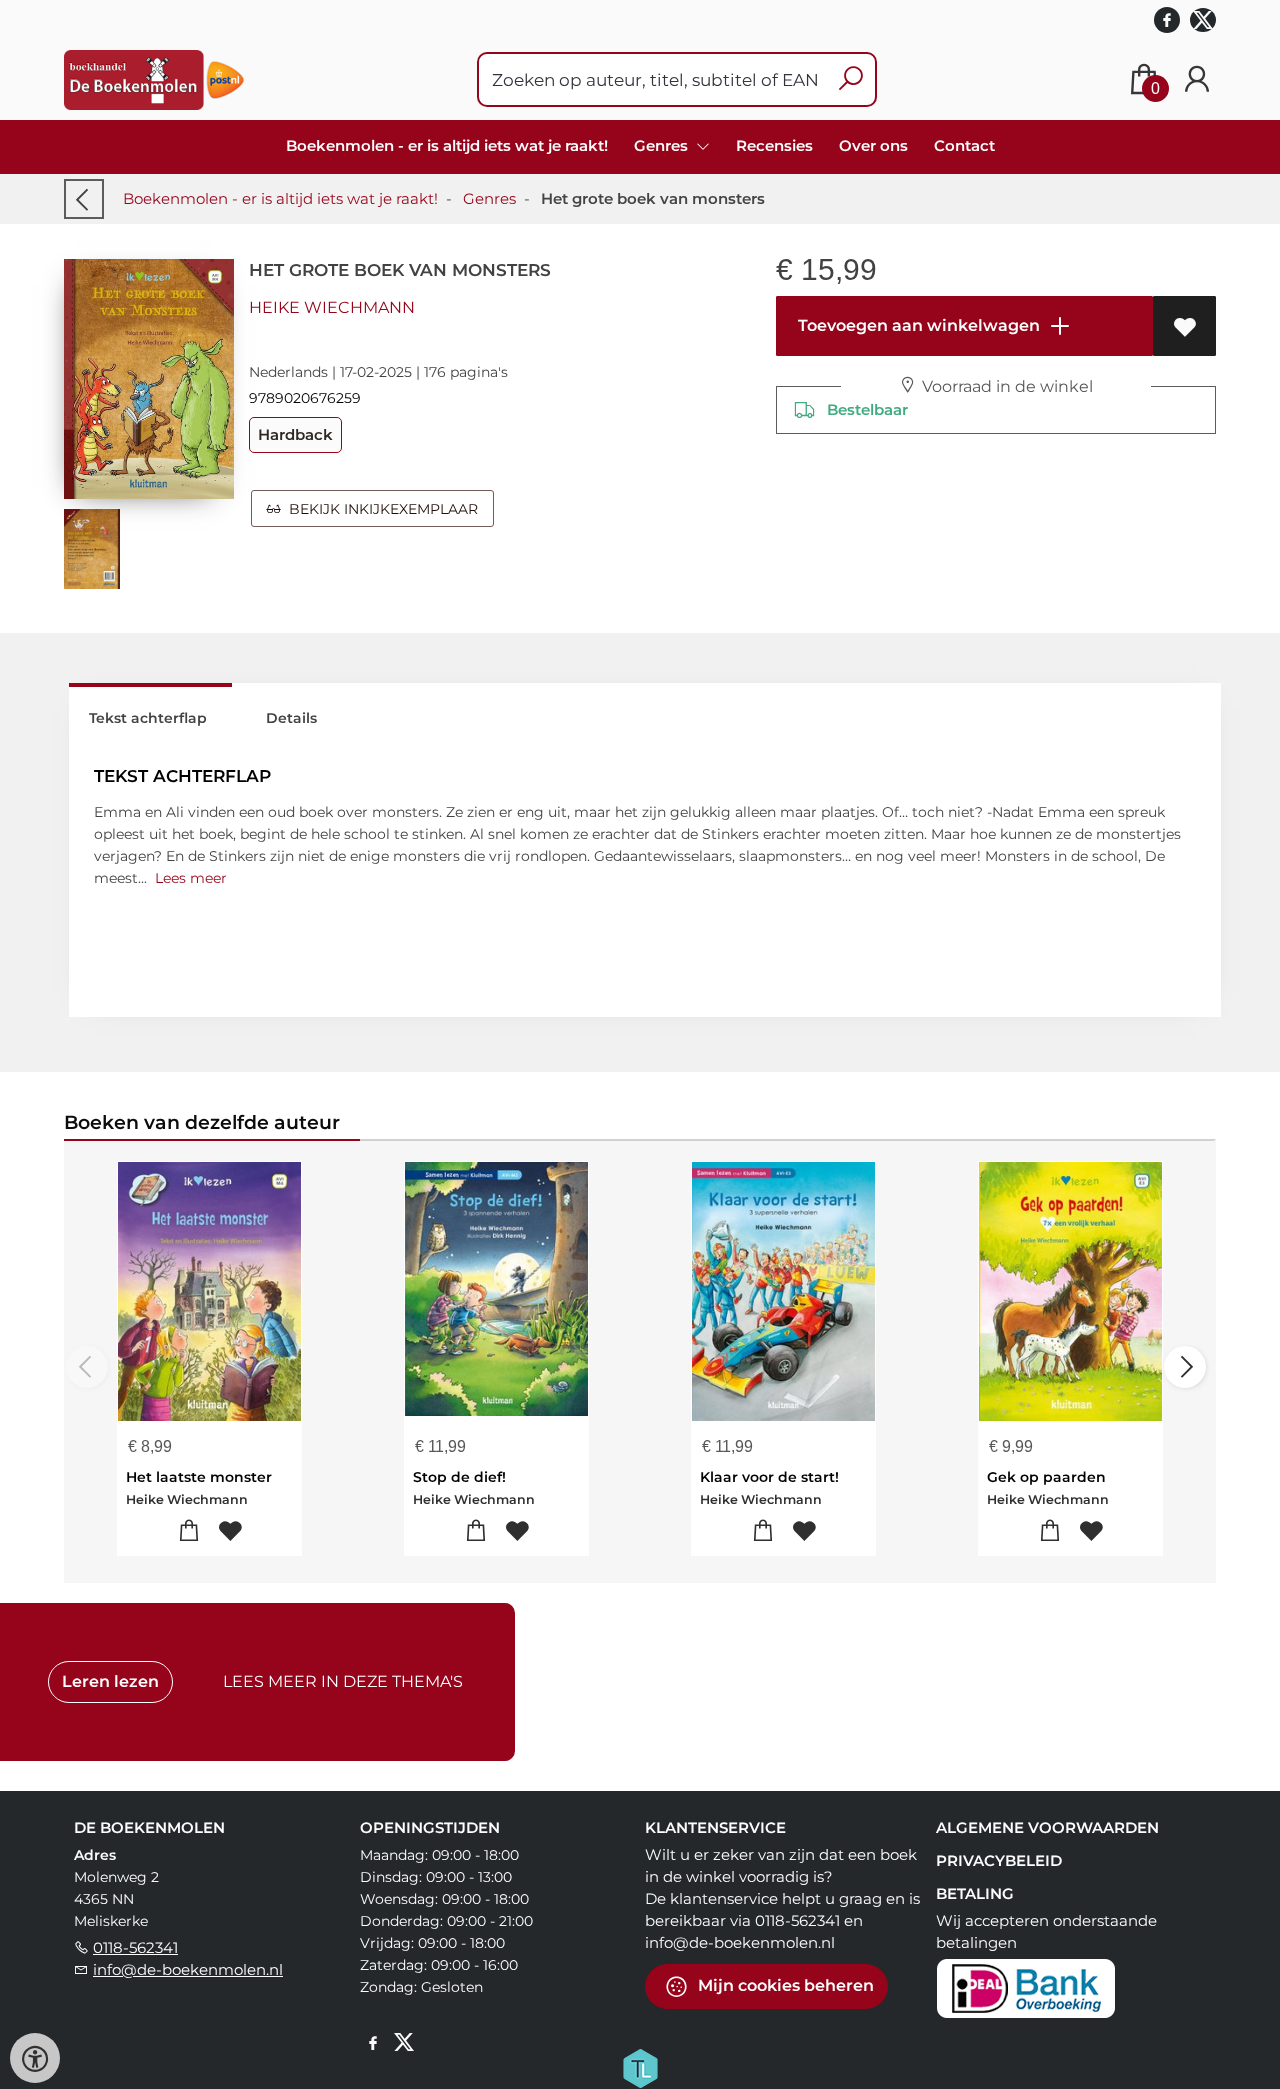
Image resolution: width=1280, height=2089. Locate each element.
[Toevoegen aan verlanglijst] (1184, 326)
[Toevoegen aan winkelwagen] (189, 1531)
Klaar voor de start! (769, 1477)
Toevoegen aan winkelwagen (917, 325)
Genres (489, 198)
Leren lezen (110, 1681)
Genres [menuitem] (663, 145)
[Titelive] (640, 2067)
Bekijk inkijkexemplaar (379, 509)
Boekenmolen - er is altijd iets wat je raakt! (447, 145)
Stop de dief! (459, 1477)
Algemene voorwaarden (1047, 1827)
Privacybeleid (999, 1860)
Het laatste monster (199, 1477)
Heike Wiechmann (332, 307)
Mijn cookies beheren (784, 1985)
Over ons (873, 145)
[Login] (1197, 79)
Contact (964, 145)
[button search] (850, 79)
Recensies (774, 145)
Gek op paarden (1046, 1477)
